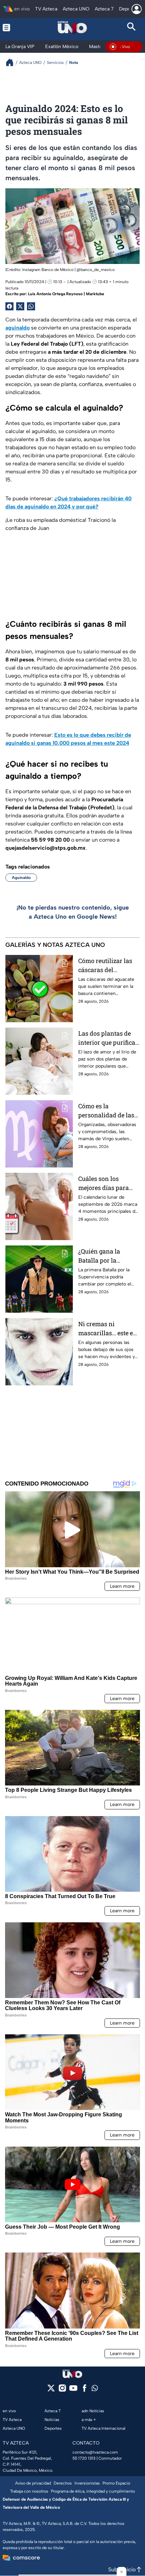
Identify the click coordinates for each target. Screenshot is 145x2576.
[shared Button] (31, 306)
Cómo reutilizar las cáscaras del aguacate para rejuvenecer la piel (105, 966)
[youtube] (73, 2390)
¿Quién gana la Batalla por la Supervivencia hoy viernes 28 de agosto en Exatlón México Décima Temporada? (107, 1256)
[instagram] (62, 2390)
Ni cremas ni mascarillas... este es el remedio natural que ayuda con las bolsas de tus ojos (107, 1329)
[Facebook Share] (9, 306)
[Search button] (132, 27)
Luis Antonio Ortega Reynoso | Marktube (66, 294)
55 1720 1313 (84, 2458)
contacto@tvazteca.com (95, 2452)
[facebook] (84, 2390)
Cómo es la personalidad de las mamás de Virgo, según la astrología (106, 1111)
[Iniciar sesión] (137, 9)
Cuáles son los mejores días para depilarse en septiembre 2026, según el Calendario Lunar (106, 1183)
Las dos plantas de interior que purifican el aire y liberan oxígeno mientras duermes (109, 1038)
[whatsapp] (95, 2390)
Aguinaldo (21, 878)
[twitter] (51, 2390)
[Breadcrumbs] (12, 62)
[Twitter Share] (20, 306)
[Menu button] (13, 27)
